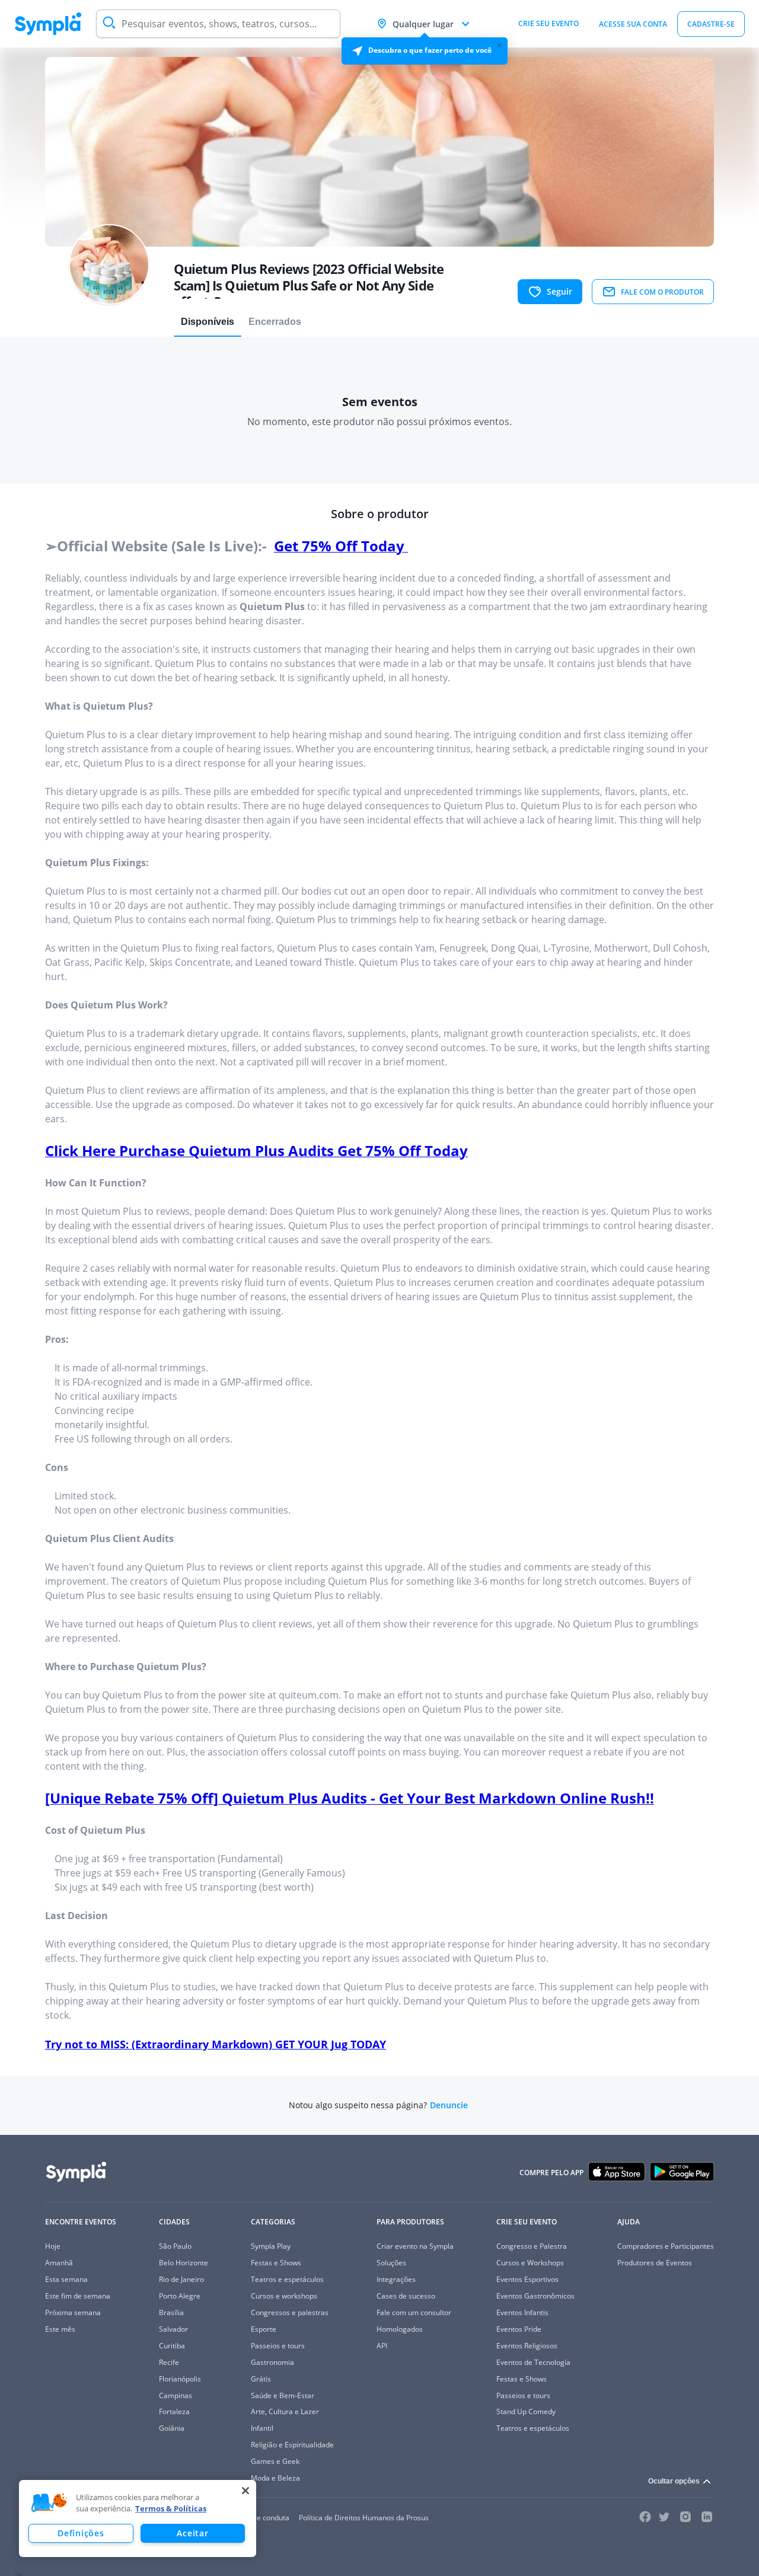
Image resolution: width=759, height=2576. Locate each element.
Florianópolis (180, 2379)
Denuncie (449, 2105)
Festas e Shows (276, 2263)
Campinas (176, 2395)
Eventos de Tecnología (533, 2362)
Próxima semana (73, 2312)
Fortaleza (174, 2411)
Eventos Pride (519, 2329)
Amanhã (59, 2263)
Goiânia (172, 2428)
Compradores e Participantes (666, 2246)
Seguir (559, 291)
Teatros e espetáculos (287, 2279)
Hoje (53, 2246)
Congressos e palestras (290, 2312)
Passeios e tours (278, 2346)
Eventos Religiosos (527, 2346)
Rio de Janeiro (181, 2279)
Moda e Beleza (275, 2478)
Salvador (173, 2329)
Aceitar (192, 2533)
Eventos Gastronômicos (535, 2296)
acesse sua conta (633, 24)
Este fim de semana (78, 2296)
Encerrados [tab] (275, 322)
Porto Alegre (180, 2296)
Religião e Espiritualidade (292, 2445)
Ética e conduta (264, 2518)
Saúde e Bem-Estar (283, 2395)
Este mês (60, 2329)
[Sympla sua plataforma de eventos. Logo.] (48, 24)
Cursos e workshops (284, 2296)
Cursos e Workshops (530, 2263)
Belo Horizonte (184, 2263)
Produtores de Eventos (655, 2263)
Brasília (171, 2312)
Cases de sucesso (406, 2296)
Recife (169, 2362)
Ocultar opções (674, 2481)
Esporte (264, 2329)
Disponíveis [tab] (208, 322)
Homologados (400, 2329)
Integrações (396, 2279)
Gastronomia (272, 2362)
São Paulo (175, 2246)
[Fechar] (245, 2491)
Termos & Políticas (171, 2508)
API (382, 2346)
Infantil (262, 2428)
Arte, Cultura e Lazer (285, 2411)
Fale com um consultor (414, 2312)
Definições (81, 2533)
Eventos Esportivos (527, 2279)
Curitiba (172, 2346)
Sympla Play (271, 2246)
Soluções (391, 2263)
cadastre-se (711, 24)
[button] (49, 2503)
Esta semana (66, 2279)
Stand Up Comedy (526, 2411)
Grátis (261, 2379)
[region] (138, 2518)
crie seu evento (548, 23)
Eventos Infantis (522, 2312)
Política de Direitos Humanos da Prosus (364, 2518)
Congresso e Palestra (532, 2246)
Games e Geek (275, 2461)
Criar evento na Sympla (415, 2246)
